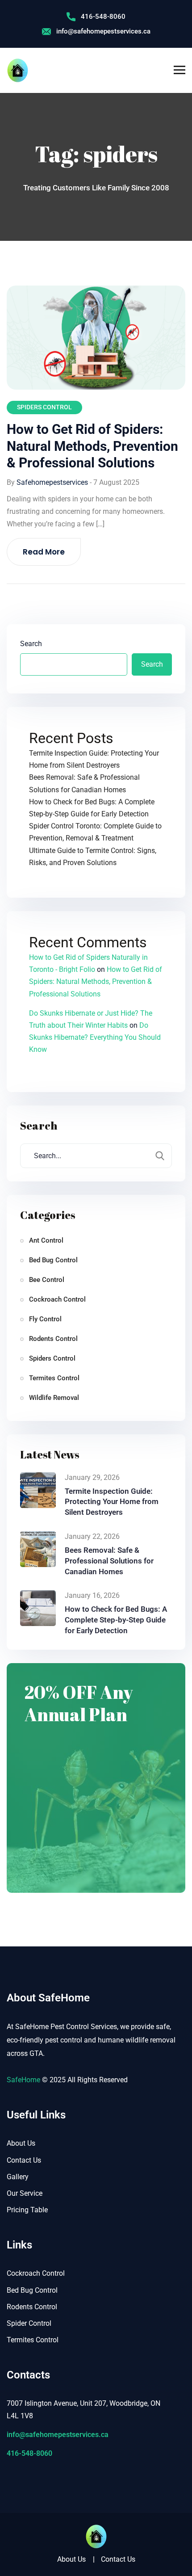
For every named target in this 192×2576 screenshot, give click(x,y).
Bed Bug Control (53, 1260)
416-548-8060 (103, 17)
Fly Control (45, 1319)
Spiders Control (44, 407)
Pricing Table (27, 2210)
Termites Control (54, 1378)
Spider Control (29, 2323)
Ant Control (46, 1240)
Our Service (25, 2193)
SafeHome (23, 2080)
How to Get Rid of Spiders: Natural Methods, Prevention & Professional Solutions (92, 446)
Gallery (18, 2177)
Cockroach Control (57, 1299)
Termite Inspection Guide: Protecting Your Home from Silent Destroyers (112, 1502)
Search (31, 644)
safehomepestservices (52, 482)
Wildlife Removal (54, 1398)
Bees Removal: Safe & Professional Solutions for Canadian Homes (109, 1561)
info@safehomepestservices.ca (103, 31)
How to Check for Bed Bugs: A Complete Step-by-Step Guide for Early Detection (116, 1620)
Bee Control (47, 1280)
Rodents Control (53, 1339)
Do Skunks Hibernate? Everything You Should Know (95, 1037)
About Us (21, 2143)
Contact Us (24, 2160)
